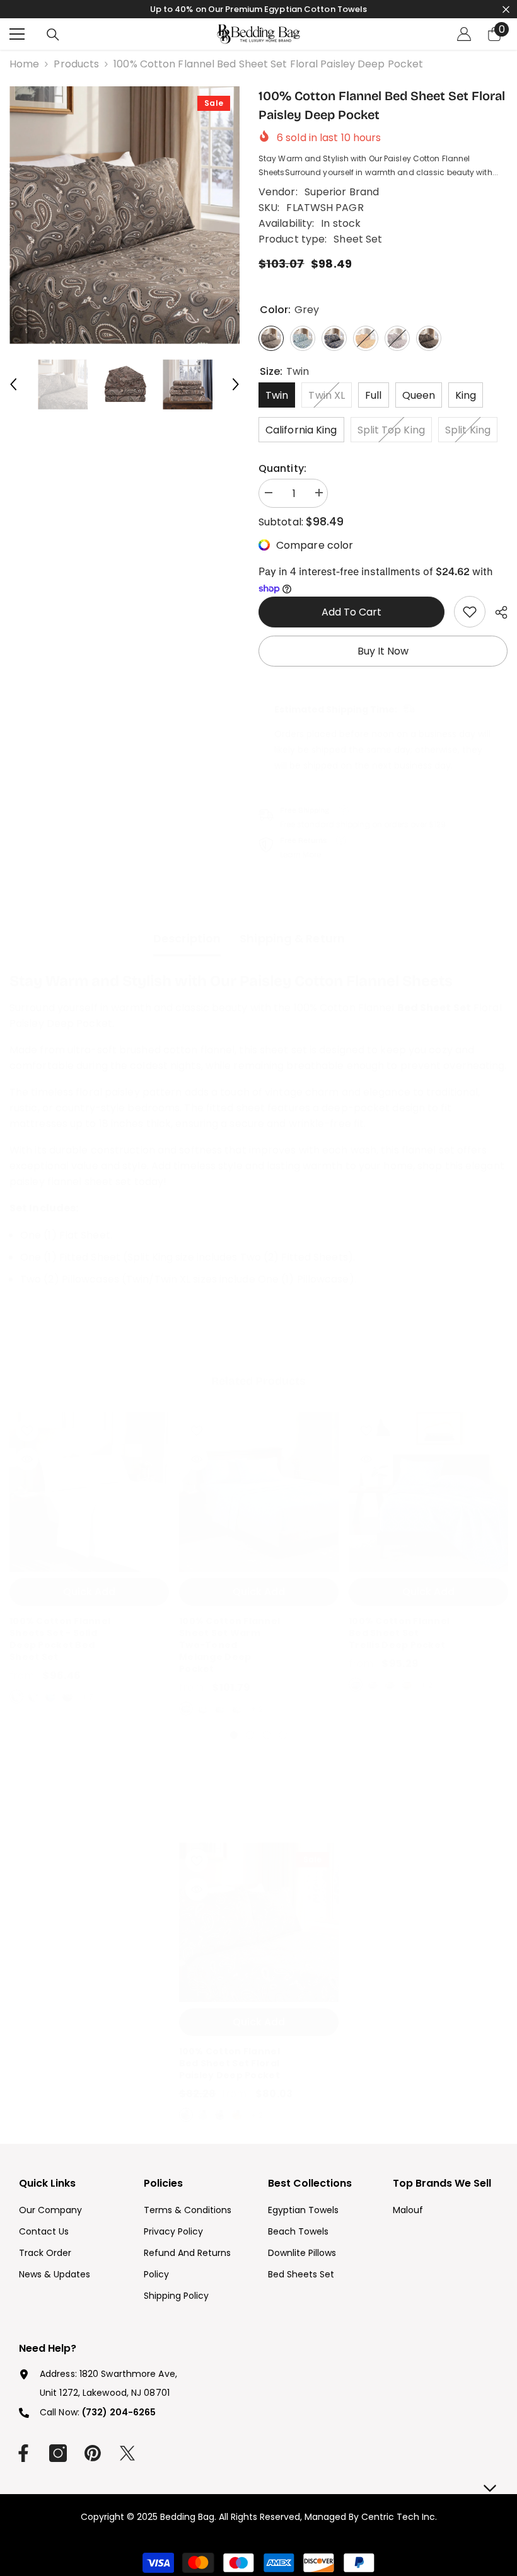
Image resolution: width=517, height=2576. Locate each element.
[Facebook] (23, 2453)
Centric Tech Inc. (398, 2517)
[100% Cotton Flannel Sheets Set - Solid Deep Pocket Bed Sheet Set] (89, 1492)
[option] (125, 215)
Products (76, 64)
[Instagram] (58, 2453)
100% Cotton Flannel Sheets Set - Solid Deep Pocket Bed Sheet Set (60, 1639)
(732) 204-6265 (119, 2412)
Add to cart (351, 612)
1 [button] (234, 1735)
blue (50, 1697)
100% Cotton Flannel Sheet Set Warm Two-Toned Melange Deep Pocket (229, 1645)
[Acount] (464, 34)
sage (390, 1685)
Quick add (89, 1592)
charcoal (67, 1697)
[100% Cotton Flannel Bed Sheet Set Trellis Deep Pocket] (428, 1492)
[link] (470, 612)
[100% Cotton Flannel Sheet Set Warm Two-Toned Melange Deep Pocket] (259, 1492)
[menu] (17, 34)
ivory (33, 1697)
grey (373, 1685)
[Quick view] (27, 1459)
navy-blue (220, 2115)
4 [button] (283, 1735)
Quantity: (282, 468)
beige (203, 1709)
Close (506, 9)
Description (187, 938)
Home (24, 64)
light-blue (356, 1685)
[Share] (497, 612)
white (16, 1697)
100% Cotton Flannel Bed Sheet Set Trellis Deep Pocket (399, 1633)
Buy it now (383, 651)
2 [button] (250, 1735)
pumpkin (407, 1685)
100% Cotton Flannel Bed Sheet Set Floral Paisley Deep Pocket (229, 2064)
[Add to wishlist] (27, 1430)
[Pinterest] (93, 2453)
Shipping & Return (292, 938)
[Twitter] (127, 2453)
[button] (13, 384)
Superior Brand (342, 192)
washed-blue (186, 1709)
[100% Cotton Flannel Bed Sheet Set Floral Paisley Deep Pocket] (259, 1922)
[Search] (53, 35)
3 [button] (267, 1735)
